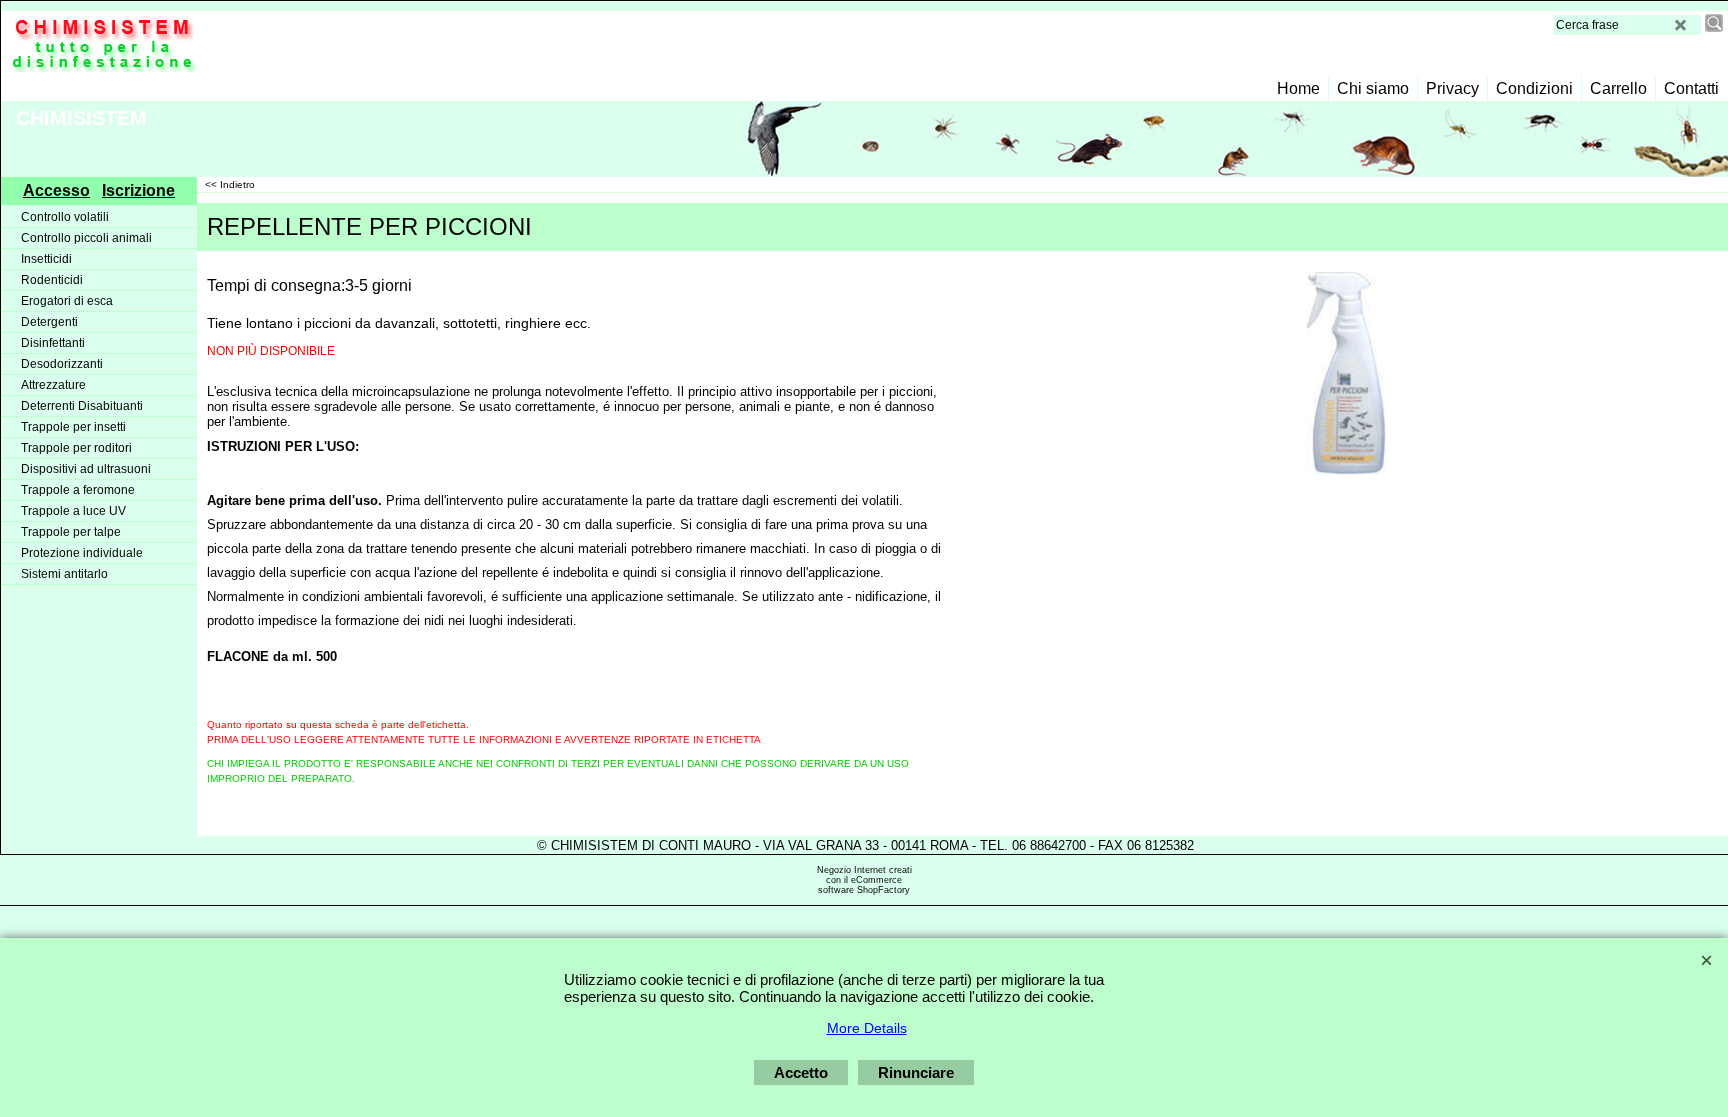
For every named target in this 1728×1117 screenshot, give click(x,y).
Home (1298, 88)
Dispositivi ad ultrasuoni (86, 469)
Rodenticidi (52, 280)
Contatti (1691, 88)
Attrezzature (53, 385)
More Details (867, 1028)
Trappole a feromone (78, 490)
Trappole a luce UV (73, 511)
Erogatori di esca (67, 301)
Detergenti (49, 322)
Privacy (1452, 88)
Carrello (1618, 88)
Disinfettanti (53, 343)
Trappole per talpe (71, 532)
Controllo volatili (65, 217)
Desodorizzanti (62, 364)
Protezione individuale (82, 553)
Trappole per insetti (73, 427)
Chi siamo (1373, 88)
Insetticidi (46, 259)
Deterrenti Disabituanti (82, 406)
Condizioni (1534, 88)
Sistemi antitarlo (64, 574)
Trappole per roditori (76, 448)
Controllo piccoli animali (86, 238)
